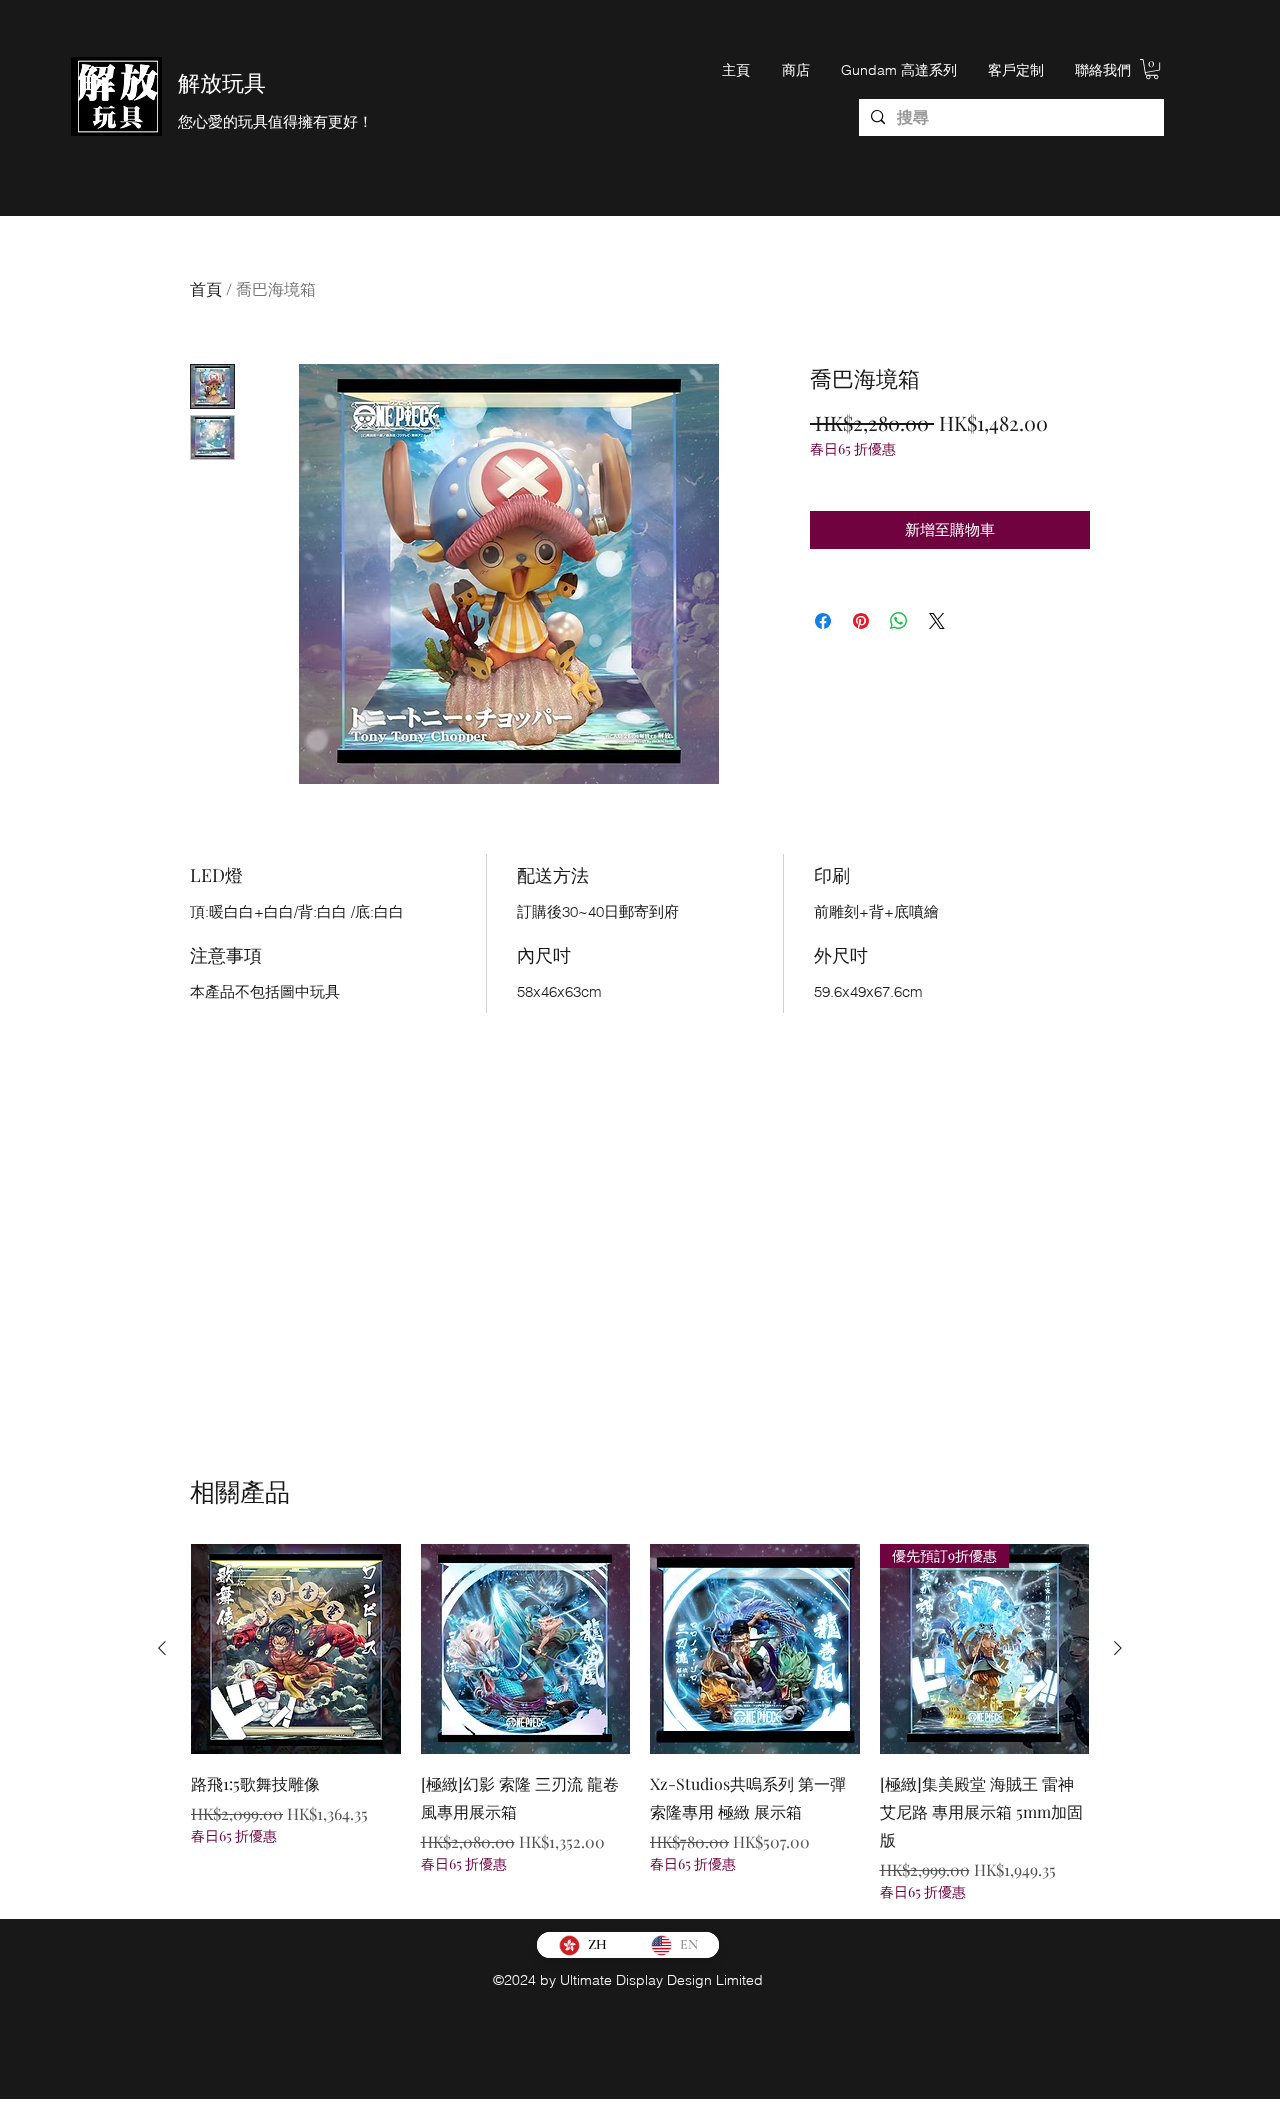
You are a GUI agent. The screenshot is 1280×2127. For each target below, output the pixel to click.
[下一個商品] (1118, 1648)
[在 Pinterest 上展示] (861, 621)
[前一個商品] (162, 1648)
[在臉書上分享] (823, 621)
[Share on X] (937, 621)
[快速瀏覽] (296, 1649)
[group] (640, 1722)
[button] (1152, 69)
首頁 (206, 288)
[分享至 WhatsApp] (899, 621)
